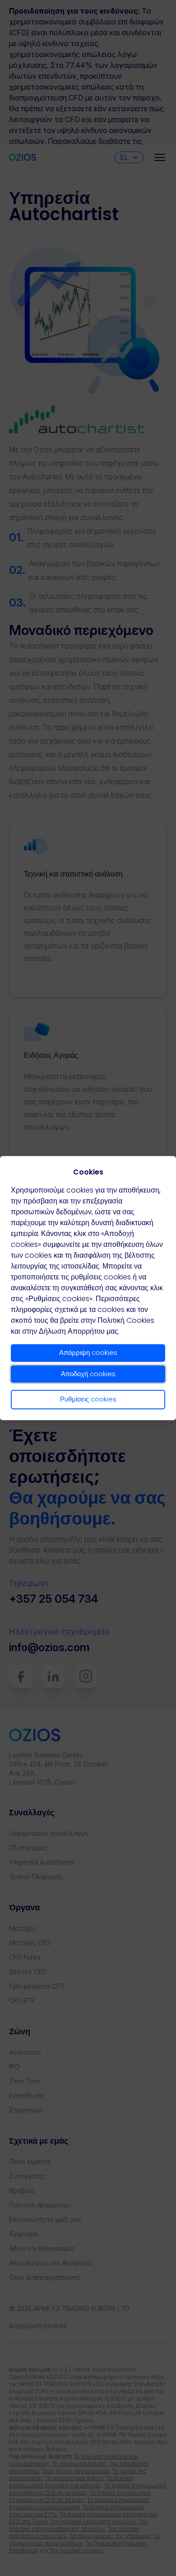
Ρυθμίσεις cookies (88, 1399)
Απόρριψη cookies (88, 1352)
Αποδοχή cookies (88, 1374)
